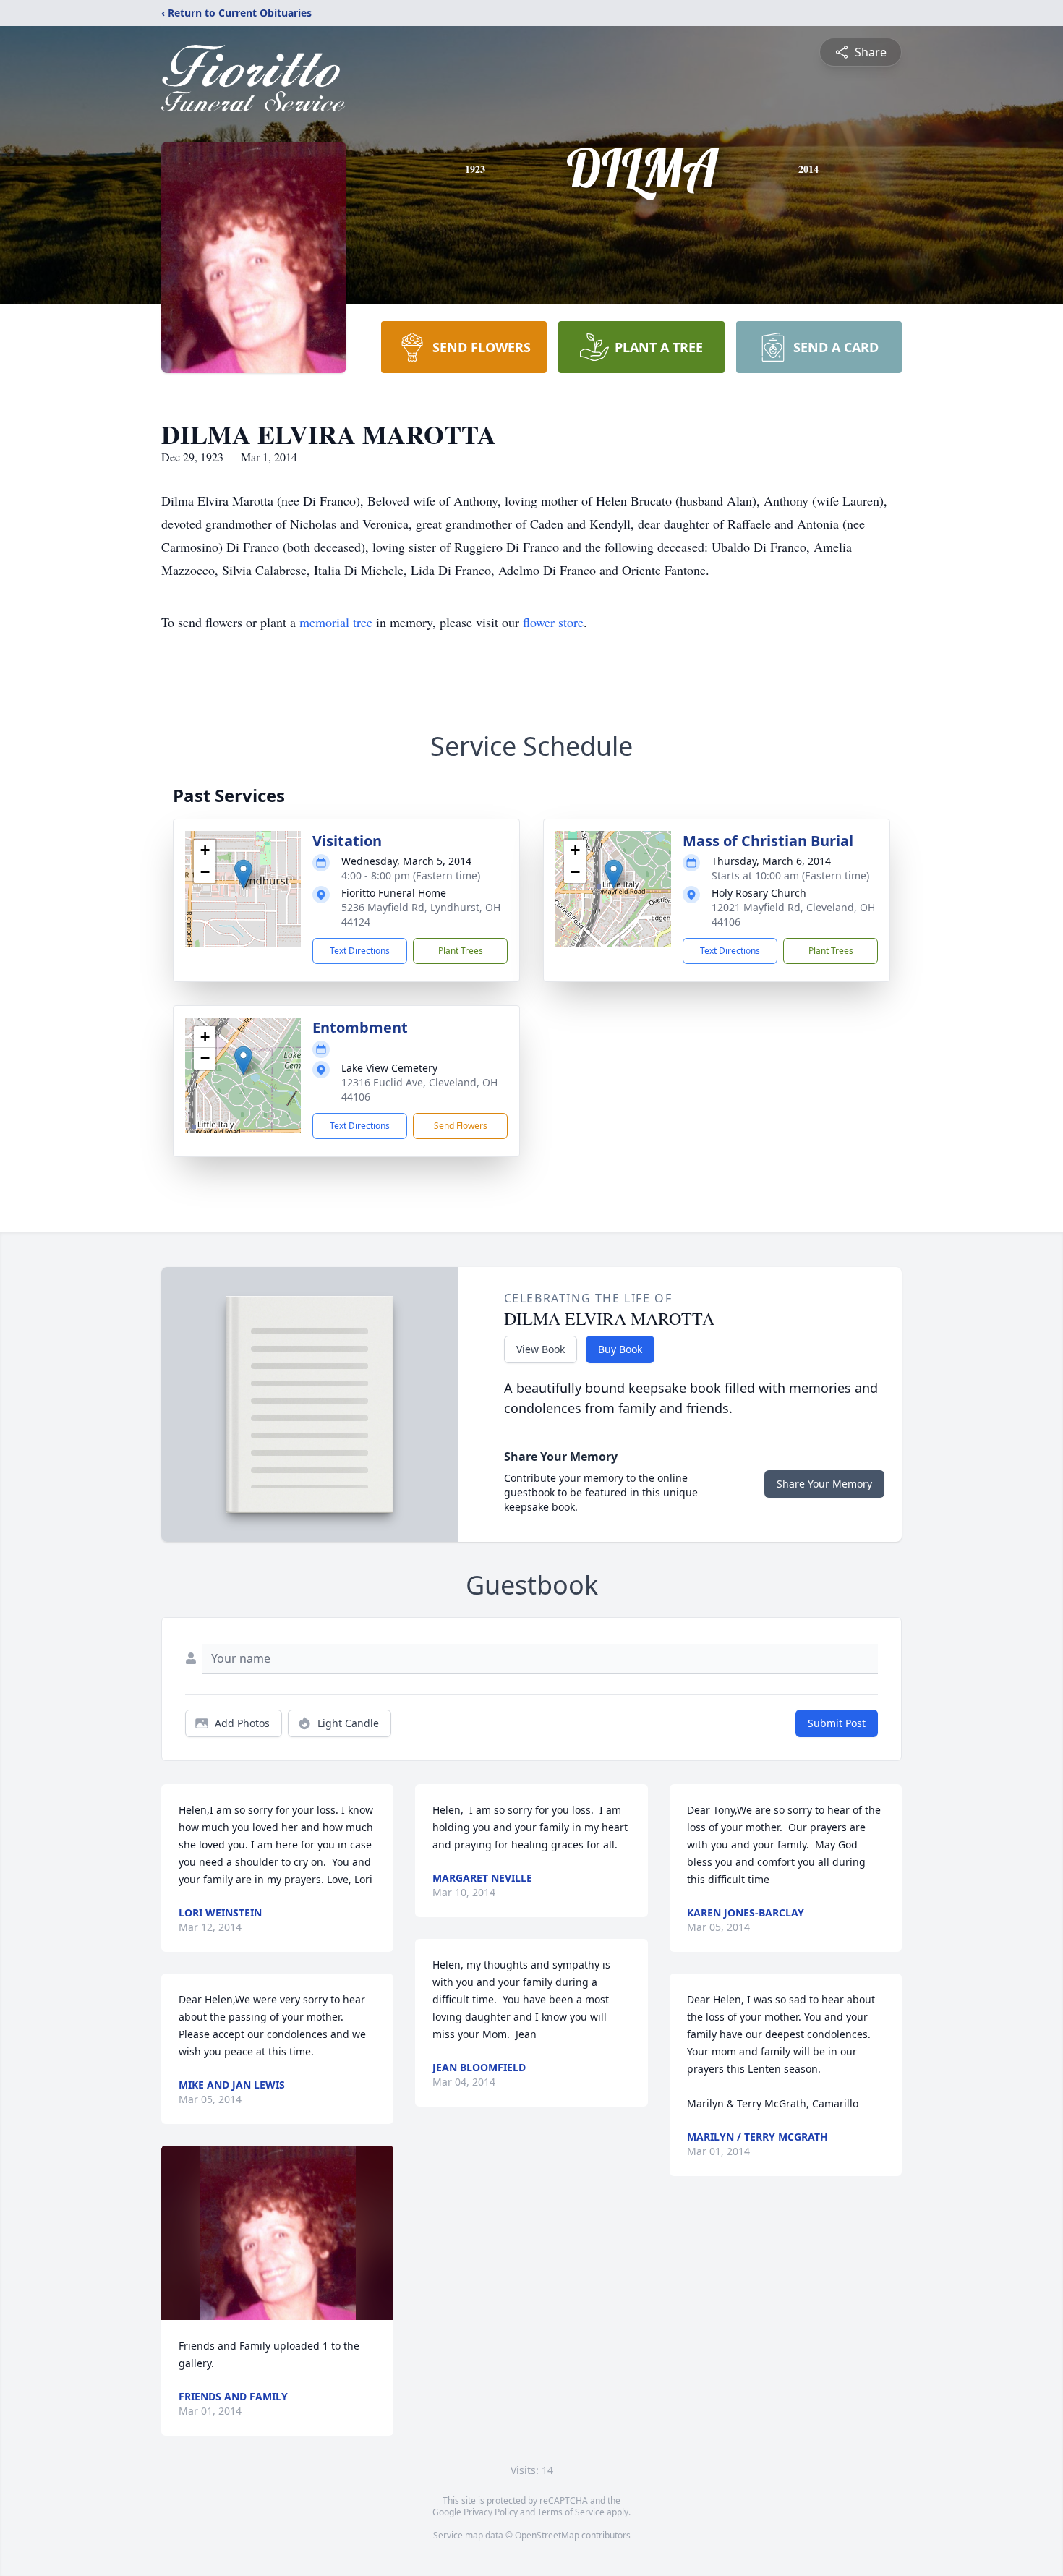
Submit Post (837, 1723)
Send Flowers (461, 1126)
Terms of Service (571, 2512)
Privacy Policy (491, 2512)
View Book (541, 1349)
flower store (553, 622)
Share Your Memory (824, 1484)
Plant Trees (461, 951)
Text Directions (360, 951)
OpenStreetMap (547, 2535)
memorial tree (336, 622)
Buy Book (620, 1349)
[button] (243, 874)
